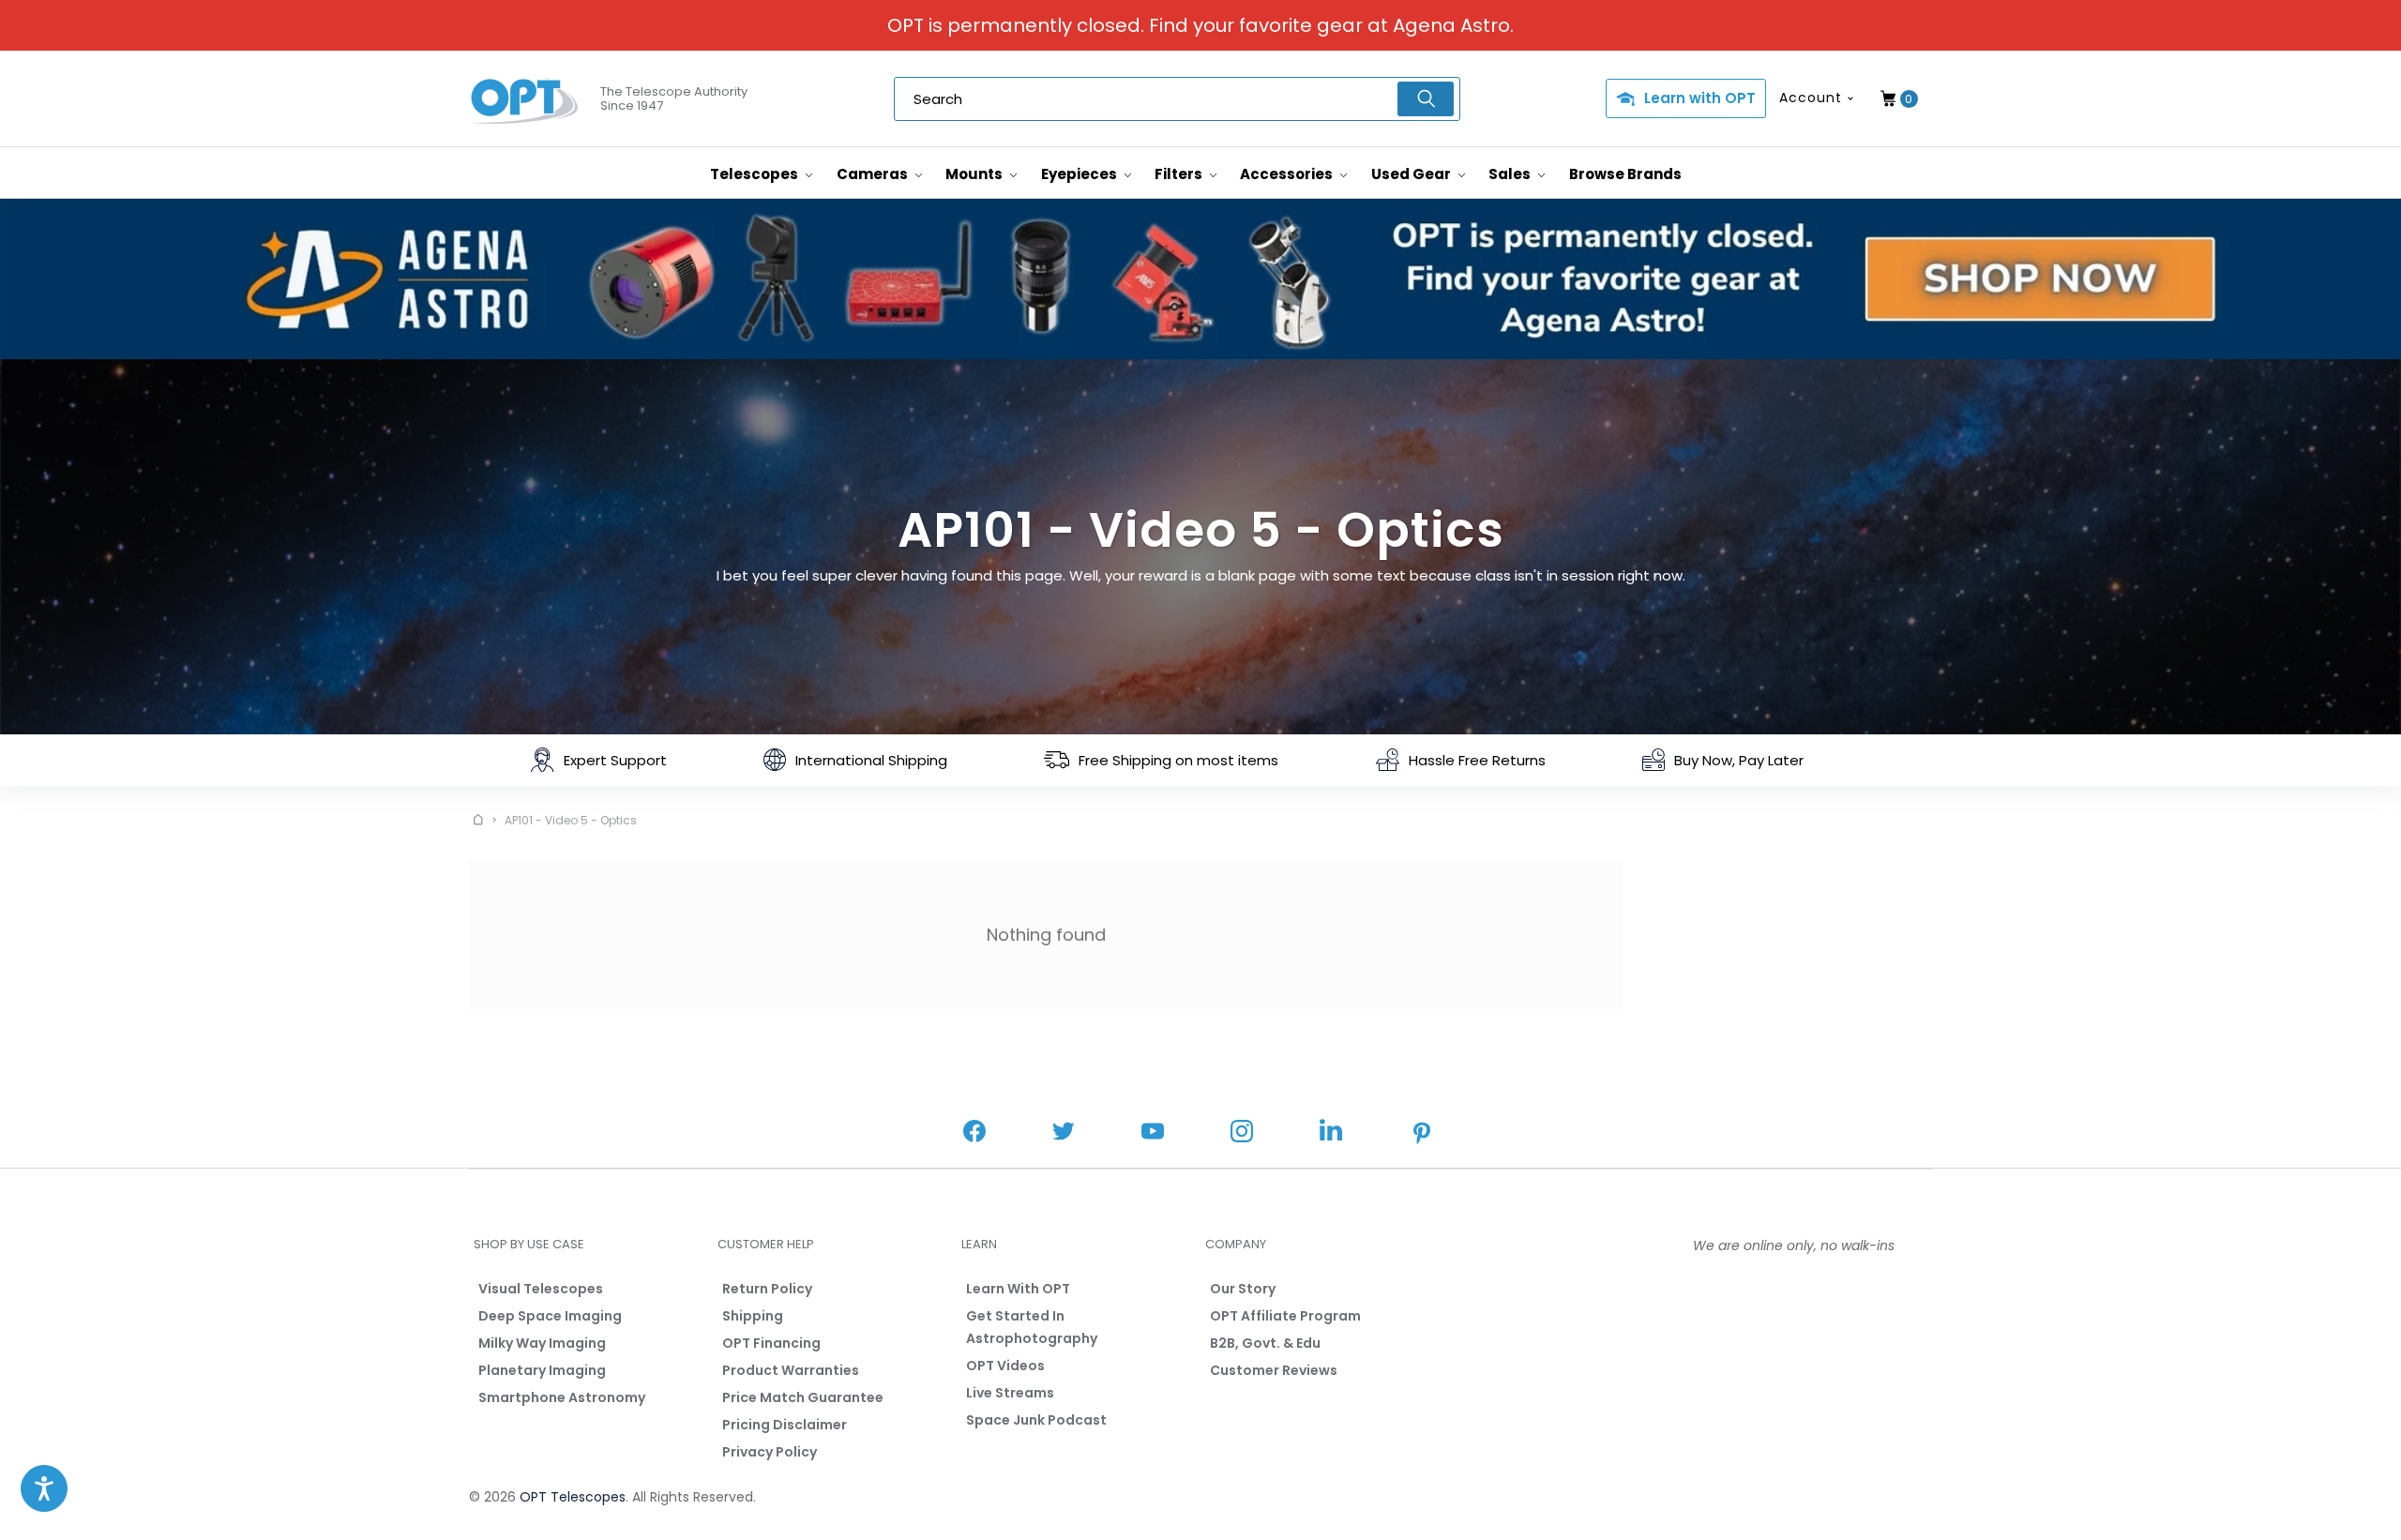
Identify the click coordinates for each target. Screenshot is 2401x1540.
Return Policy (767, 1289)
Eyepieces (1080, 174)
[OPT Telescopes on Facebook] (974, 1133)
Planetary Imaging (542, 1370)
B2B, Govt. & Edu (1265, 1343)
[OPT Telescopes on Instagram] (1242, 1133)
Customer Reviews (1274, 1370)
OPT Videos (1005, 1366)
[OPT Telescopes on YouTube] (1153, 1133)
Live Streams (1010, 1393)
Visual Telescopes (541, 1289)
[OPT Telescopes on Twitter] (1064, 1133)
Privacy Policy (770, 1452)
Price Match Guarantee (803, 1397)
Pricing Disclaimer (785, 1425)
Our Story (1243, 1289)
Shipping (753, 1316)
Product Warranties (791, 1370)
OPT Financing (771, 1343)
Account (1811, 98)
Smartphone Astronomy (562, 1397)
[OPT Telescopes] (525, 99)
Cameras (874, 174)
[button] (44, 1488)
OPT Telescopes (573, 1497)
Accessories (1288, 174)
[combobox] (1177, 99)
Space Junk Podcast (1036, 1420)
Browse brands (1625, 174)
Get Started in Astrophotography (1032, 1327)
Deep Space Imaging (550, 1316)
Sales (1511, 174)
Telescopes (755, 174)
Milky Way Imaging (542, 1343)
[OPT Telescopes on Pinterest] (1423, 1135)
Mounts (975, 174)
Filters (1180, 174)
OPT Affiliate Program (1285, 1316)
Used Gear (1412, 174)
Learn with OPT (1700, 98)
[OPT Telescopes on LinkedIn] (1331, 1132)
